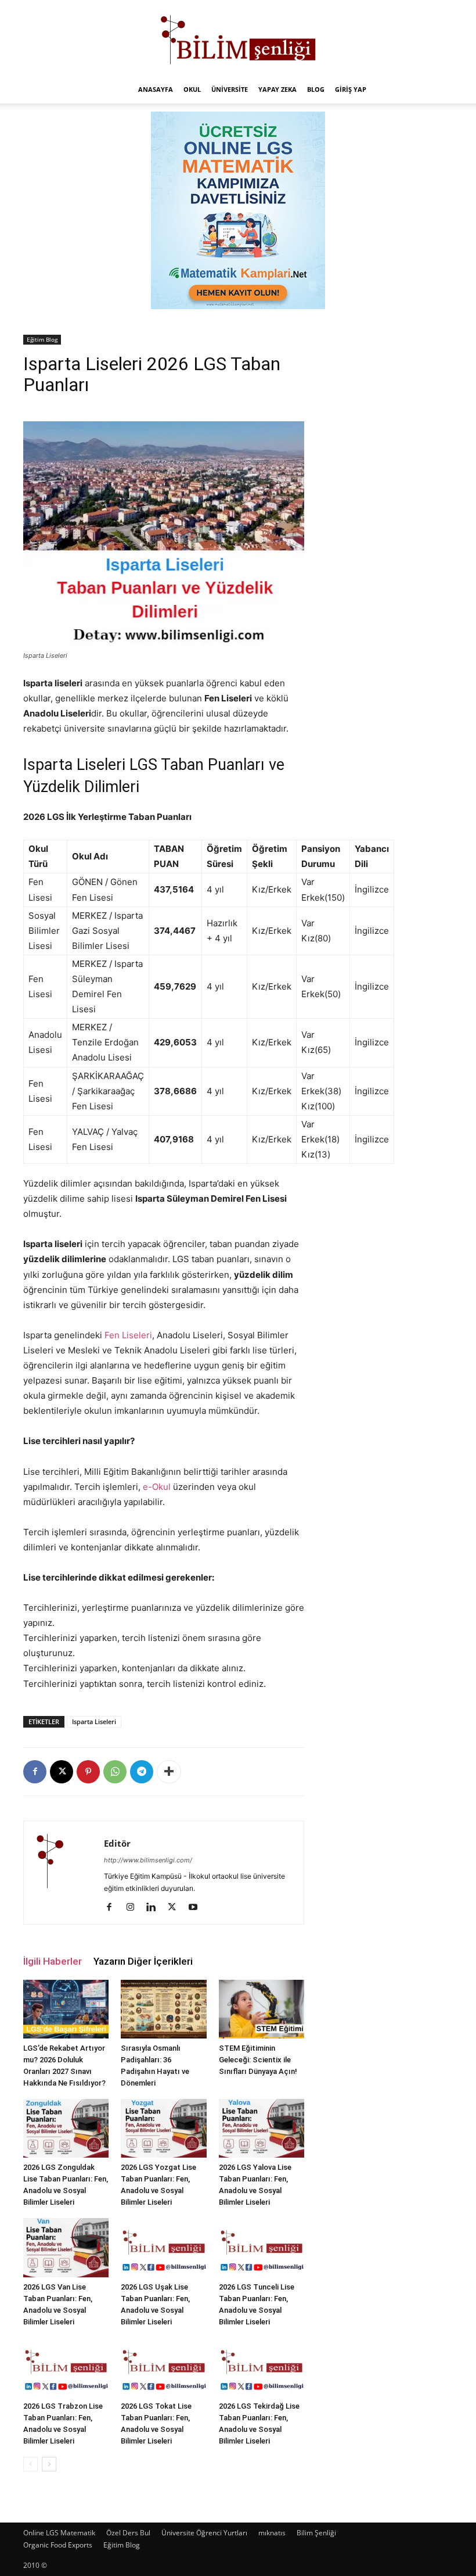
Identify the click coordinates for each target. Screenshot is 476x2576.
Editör (117, 1843)
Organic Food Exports (58, 2545)
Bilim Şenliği (316, 2533)
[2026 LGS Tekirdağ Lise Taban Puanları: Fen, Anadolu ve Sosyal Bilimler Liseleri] (262, 2367)
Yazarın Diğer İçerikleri (143, 1961)
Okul (192, 89)
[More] (169, 1772)
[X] (62, 1772)
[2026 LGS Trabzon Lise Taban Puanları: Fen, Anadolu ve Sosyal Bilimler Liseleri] (66, 2367)
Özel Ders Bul (128, 2533)
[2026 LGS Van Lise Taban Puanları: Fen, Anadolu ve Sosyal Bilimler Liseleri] (66, 2247)
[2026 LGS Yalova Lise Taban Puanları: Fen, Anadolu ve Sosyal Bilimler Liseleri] (262, 2128)
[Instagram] (134, 1908)
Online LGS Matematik (59, 2533)
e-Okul (157, 1487)
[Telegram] (142, 1772)
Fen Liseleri (128, 1335)
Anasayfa (156, 89)
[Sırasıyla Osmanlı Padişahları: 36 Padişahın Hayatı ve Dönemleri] (163, 2009)
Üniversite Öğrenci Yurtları (204, 2533)
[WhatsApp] (115, 1772)
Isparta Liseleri (94, 1721)
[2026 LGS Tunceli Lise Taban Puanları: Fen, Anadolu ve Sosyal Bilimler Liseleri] (262, 2247)
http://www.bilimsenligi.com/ (148, 1860)
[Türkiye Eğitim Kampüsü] (238, 38)
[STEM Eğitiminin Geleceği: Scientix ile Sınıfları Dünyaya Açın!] (262, 2009)
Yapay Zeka (277, 89)
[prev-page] (30, 2464)
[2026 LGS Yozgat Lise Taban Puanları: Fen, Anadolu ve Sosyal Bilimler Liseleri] (163, 2128)
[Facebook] (35, 1772)
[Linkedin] (155, 1908)
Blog (316, 89)
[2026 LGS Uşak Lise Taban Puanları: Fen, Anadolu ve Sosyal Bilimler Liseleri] (163, 2247)
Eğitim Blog (42, 339)
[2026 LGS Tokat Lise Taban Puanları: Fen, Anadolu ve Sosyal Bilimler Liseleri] (163, 2367)
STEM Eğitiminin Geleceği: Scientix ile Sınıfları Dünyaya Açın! (258, 2060)
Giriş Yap (351, 89)
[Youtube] (197, 1908)
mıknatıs (272, 2533)
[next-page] (49, 2464)
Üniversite (230, 89)
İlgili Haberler (53, 1961)
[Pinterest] (88, 1772)
